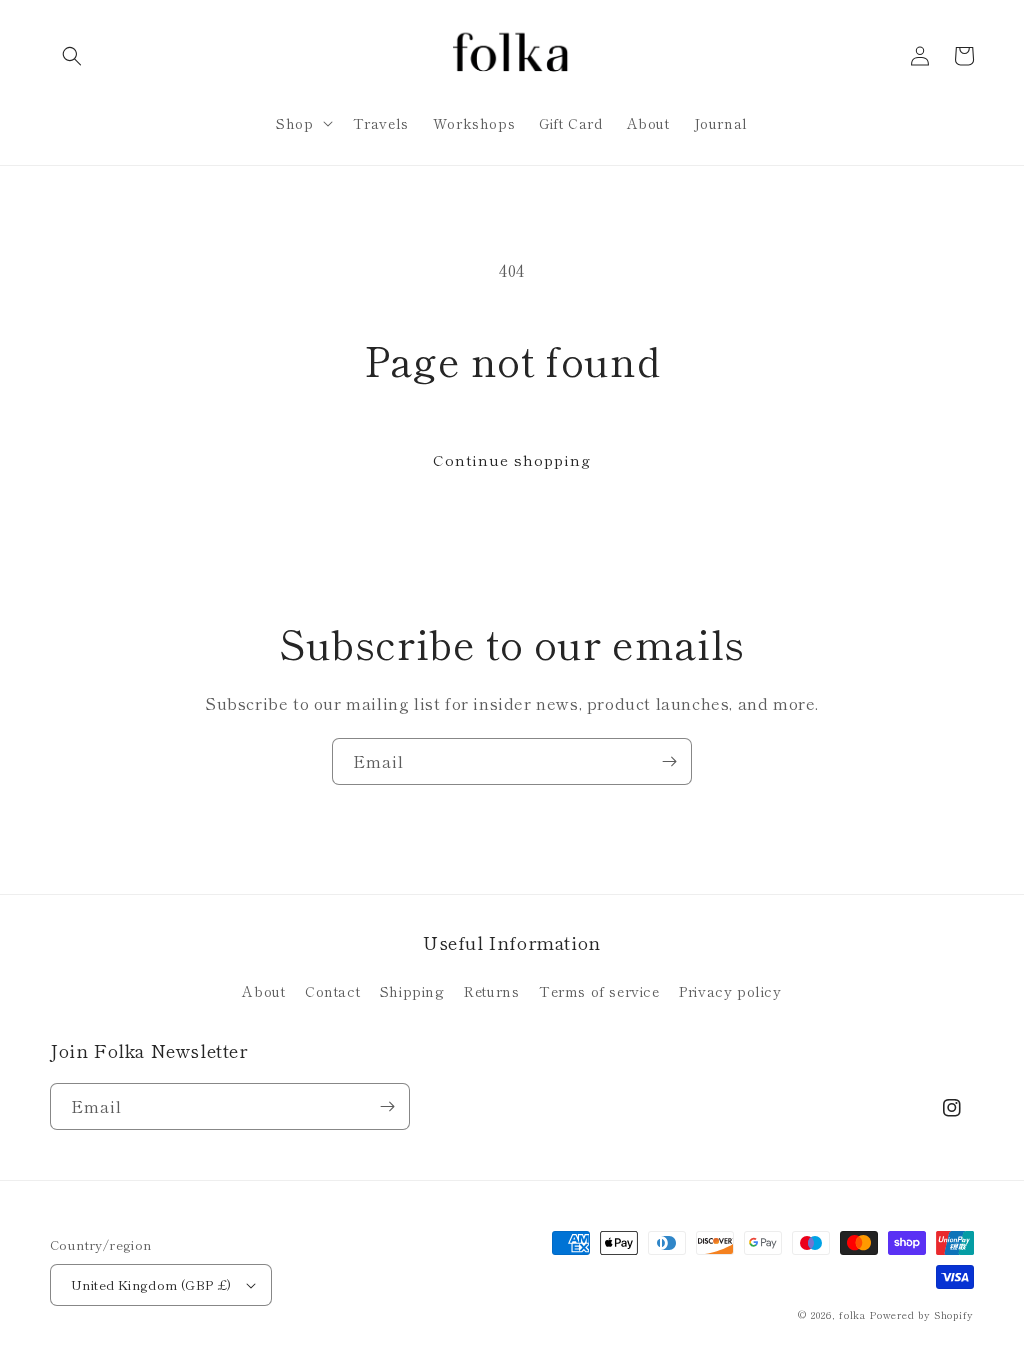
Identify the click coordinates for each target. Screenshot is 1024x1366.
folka (852, 1314)
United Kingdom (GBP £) (151, 1284)
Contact (332, 991)
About (263, 991)
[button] (72, 56)
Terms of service (599, 991)
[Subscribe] (669, 761)
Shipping (412, 991)
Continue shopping (512, 459)
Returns (491, 991)
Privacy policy (730, 991)
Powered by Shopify (921, 1314)
